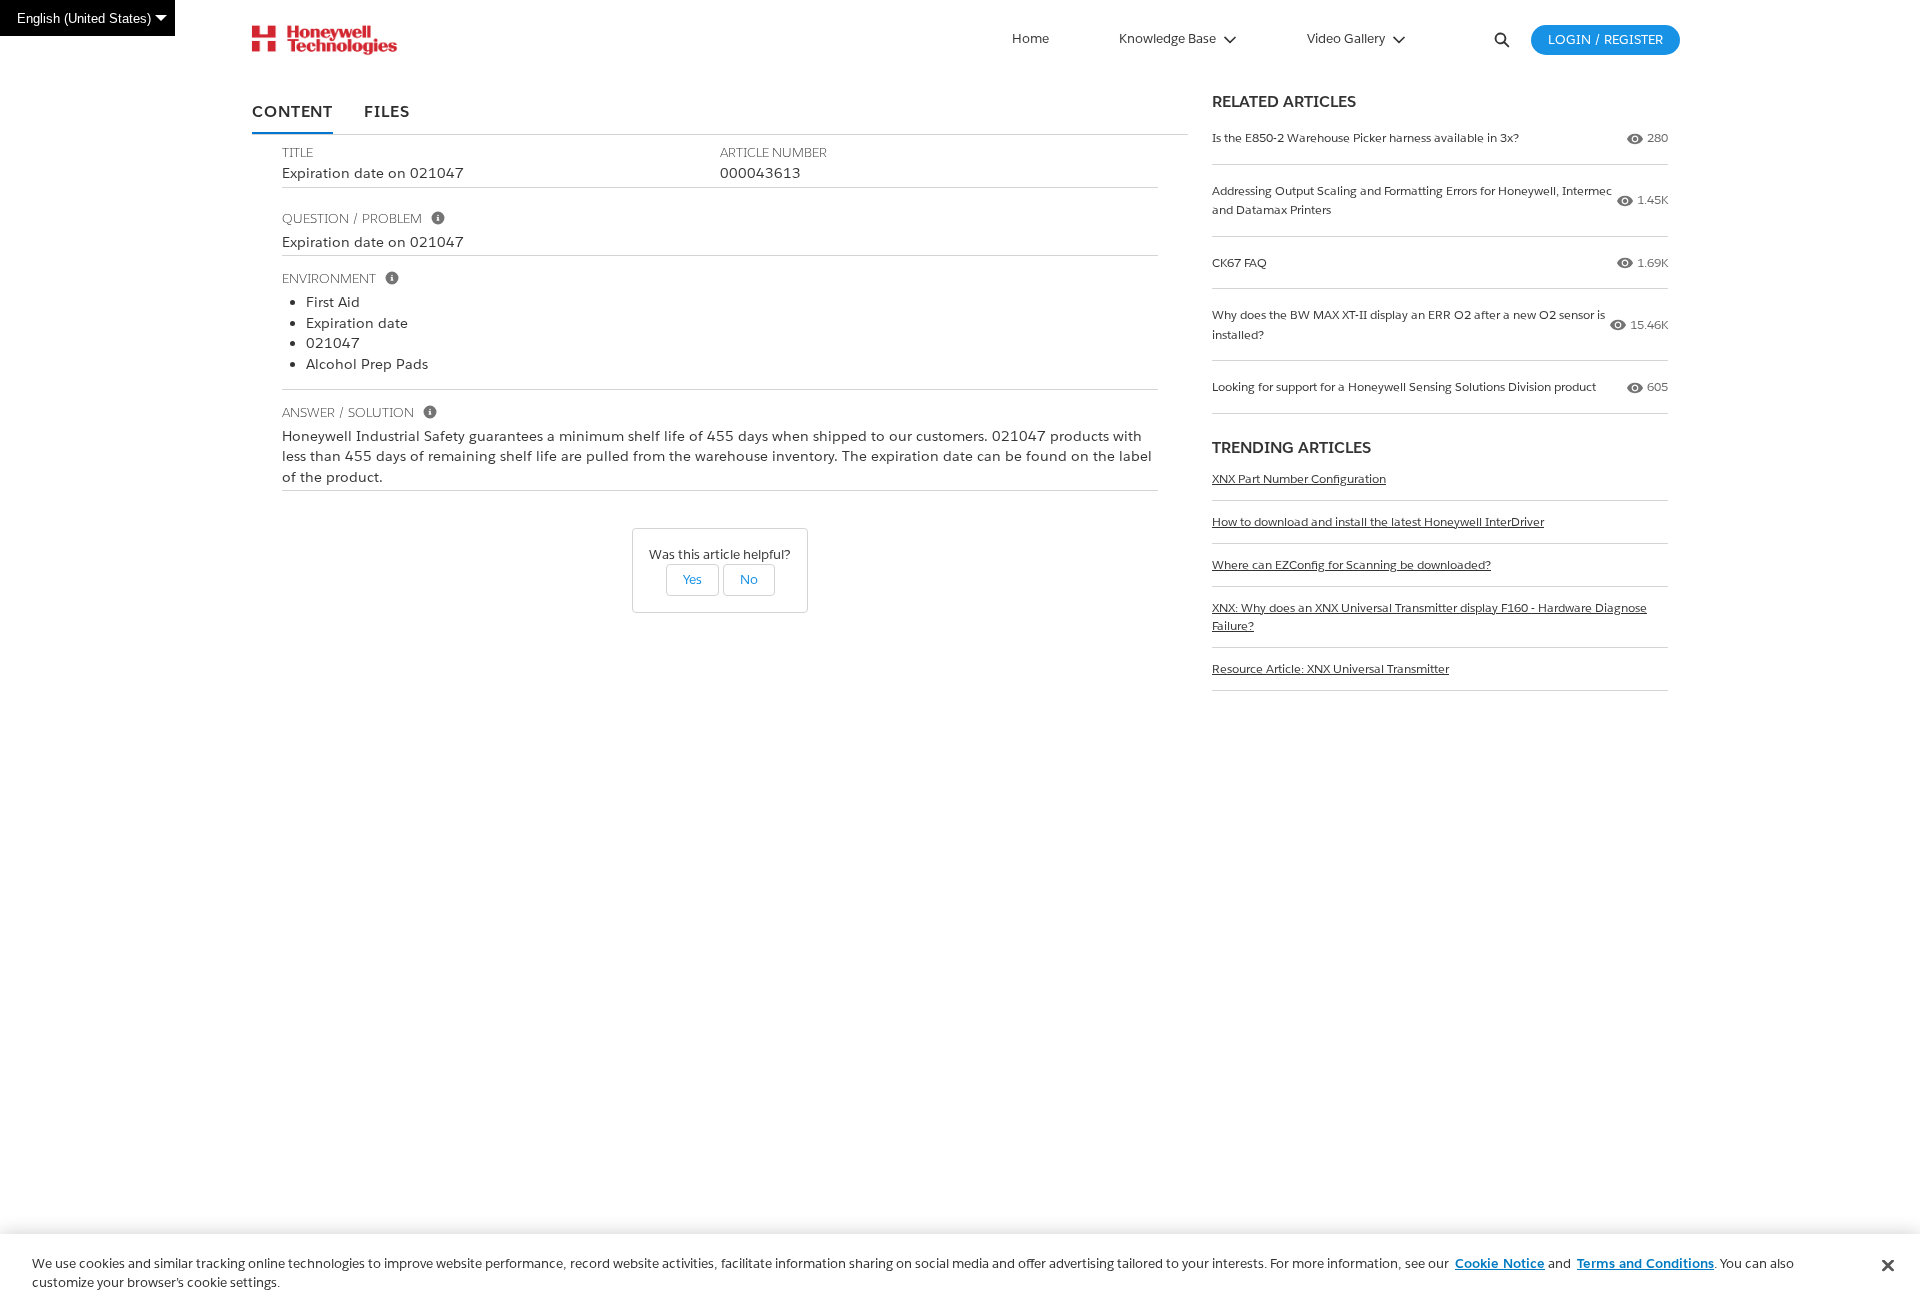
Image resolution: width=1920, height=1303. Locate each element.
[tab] (292, 113)
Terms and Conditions (1645, 1263)
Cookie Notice (1500, 1263)
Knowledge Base (1167, 38)
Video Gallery (1346, 38)
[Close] (1888, 1266)
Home (1030, 38)
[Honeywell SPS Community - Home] (324, 40)
